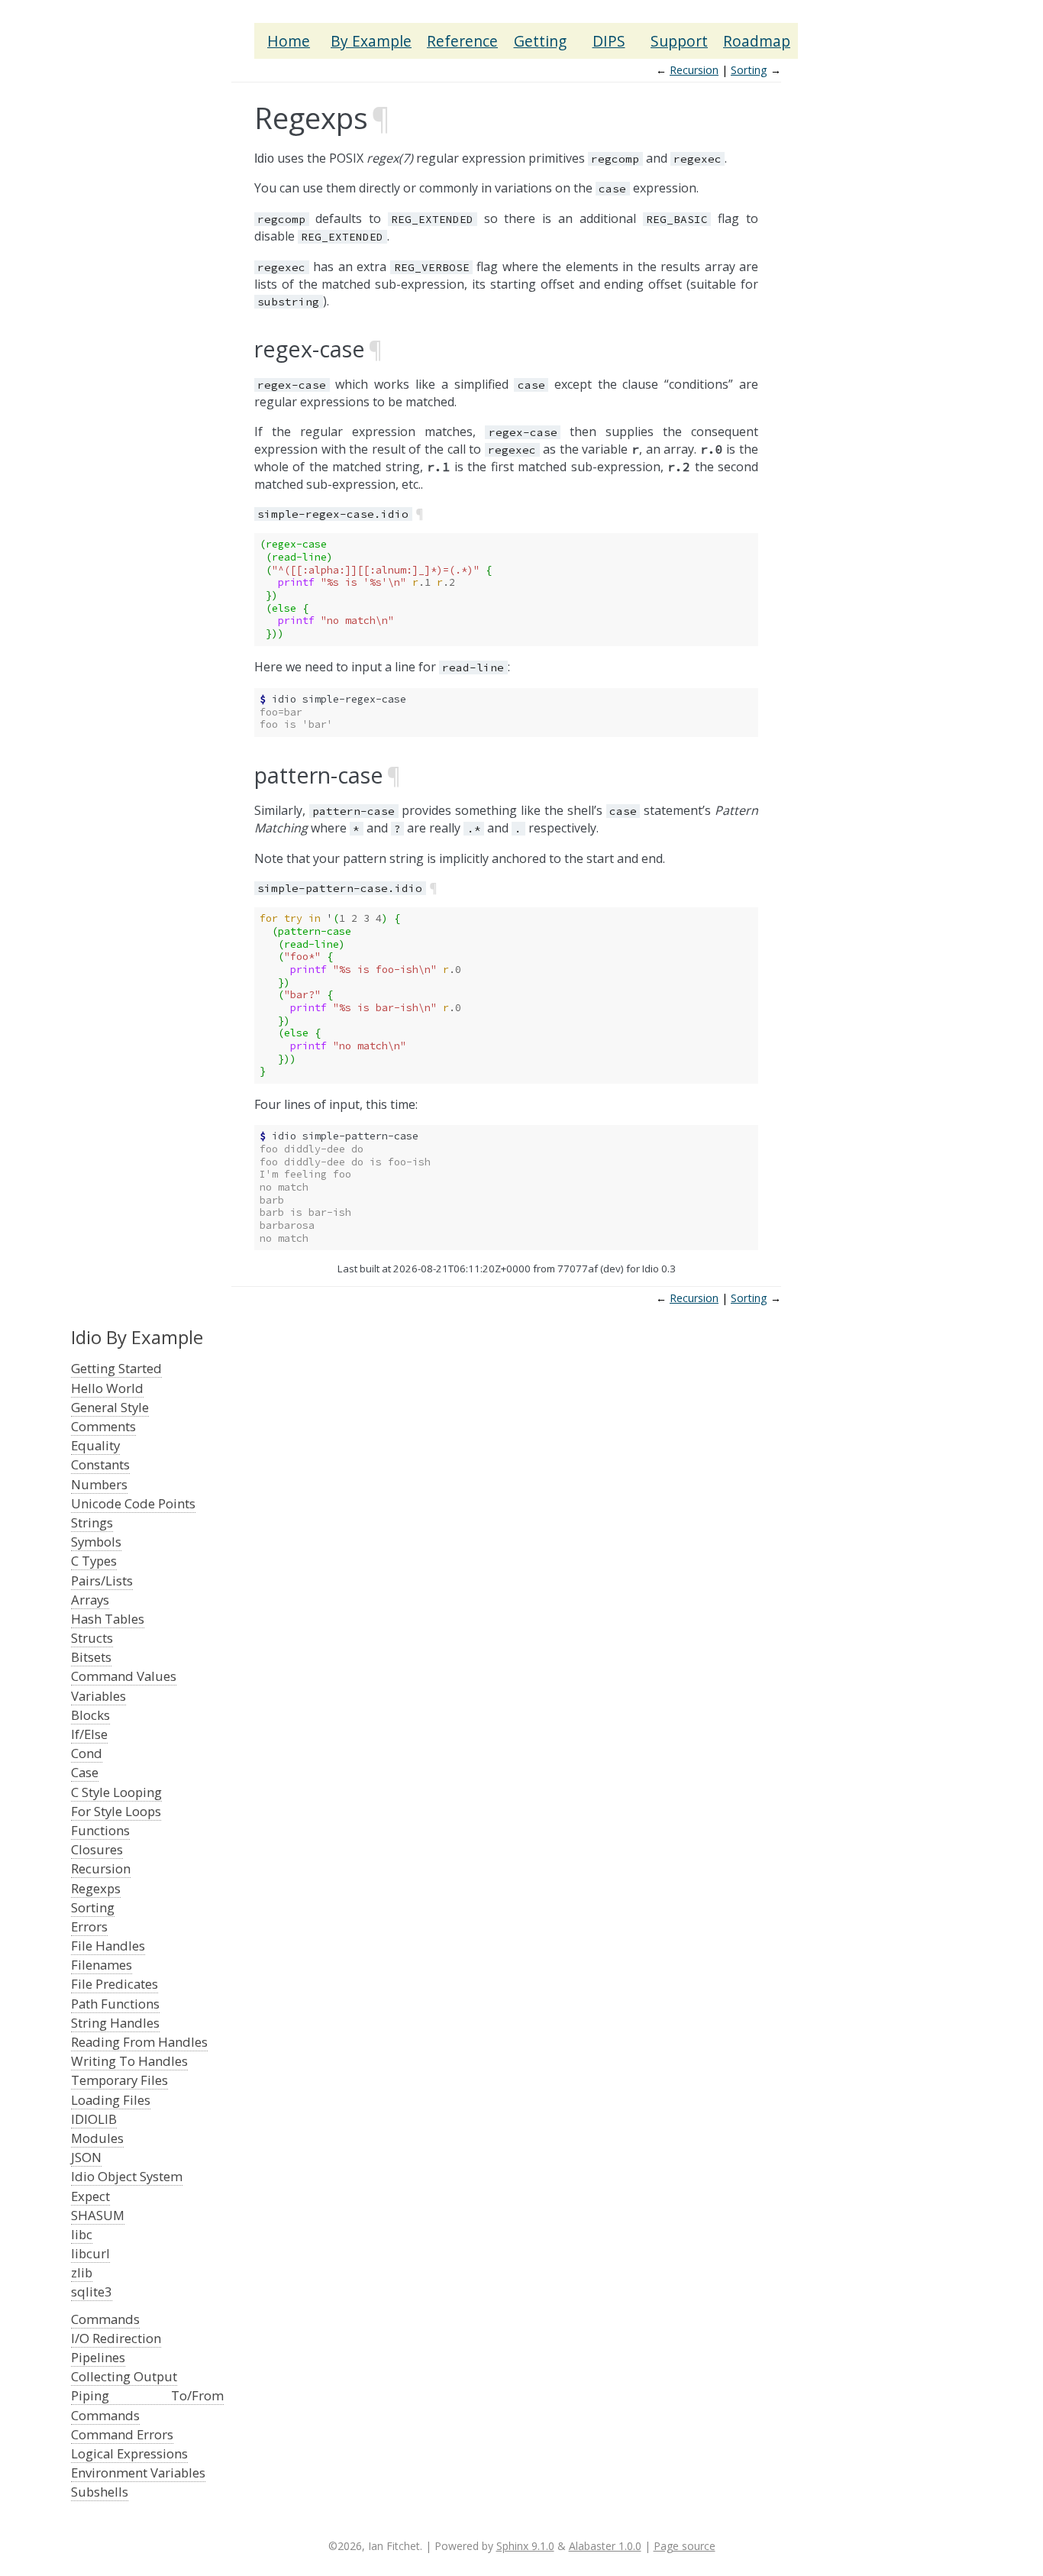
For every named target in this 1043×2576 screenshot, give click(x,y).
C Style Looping (116, 1792)
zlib (82, 2272)
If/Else (89, 1734)
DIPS (609, 41)
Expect (90, 2196)
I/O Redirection (116, 2338)
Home (289, 41)
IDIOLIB (94, 2119)
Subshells (100, 2492)
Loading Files (111, 2100)
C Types (94, 1561)
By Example (371, 41)
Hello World (107, 1388)
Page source (685, 2546)
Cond (87, 1753)
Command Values (124, 1676)
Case (85, 1772)
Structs (92, 1638)
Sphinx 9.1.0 (525, 2546)
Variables (98, 1696)
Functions (100, 1830)
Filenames (102, 1965)
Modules (97, 2138)
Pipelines (98, 2357)
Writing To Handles (129, 2061)
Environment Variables (138, 2473)
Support (679, 41)
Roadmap (757, 41)
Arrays (90, 1600)
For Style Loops (116, 1811)
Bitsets (91, 1657)
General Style (110, 1407)
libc (82, 2234)
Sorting (749, 70)
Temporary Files (119, 2080)
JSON (86, 2157)
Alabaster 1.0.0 (605, 2546)
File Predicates (115, 1984)
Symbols (96, 1542)
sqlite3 (92, 2292)
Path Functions (115, 2004)
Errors (89, 1926)
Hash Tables (108, 1619)
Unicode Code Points (133, 1503)
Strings (92, 1522)
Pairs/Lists (102, 1581)
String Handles (115, 2023)
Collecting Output (124, 2376)
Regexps (96, 1888)
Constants (100, 1464)
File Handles (108, 1946)
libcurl (90, 2253)
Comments (103, 1426)
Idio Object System (127, 2176)
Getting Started (116, 1368)
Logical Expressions (129, 2453)
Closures (97, 1849)
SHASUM (98, 2215)
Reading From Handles (139, 2042)
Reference (462, 41)
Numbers (99, 1484)
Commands (105, 2319)
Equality (95, 1445)
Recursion (694, 70)
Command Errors (122, 2434)
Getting (540, 41)
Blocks (90, 1715)
